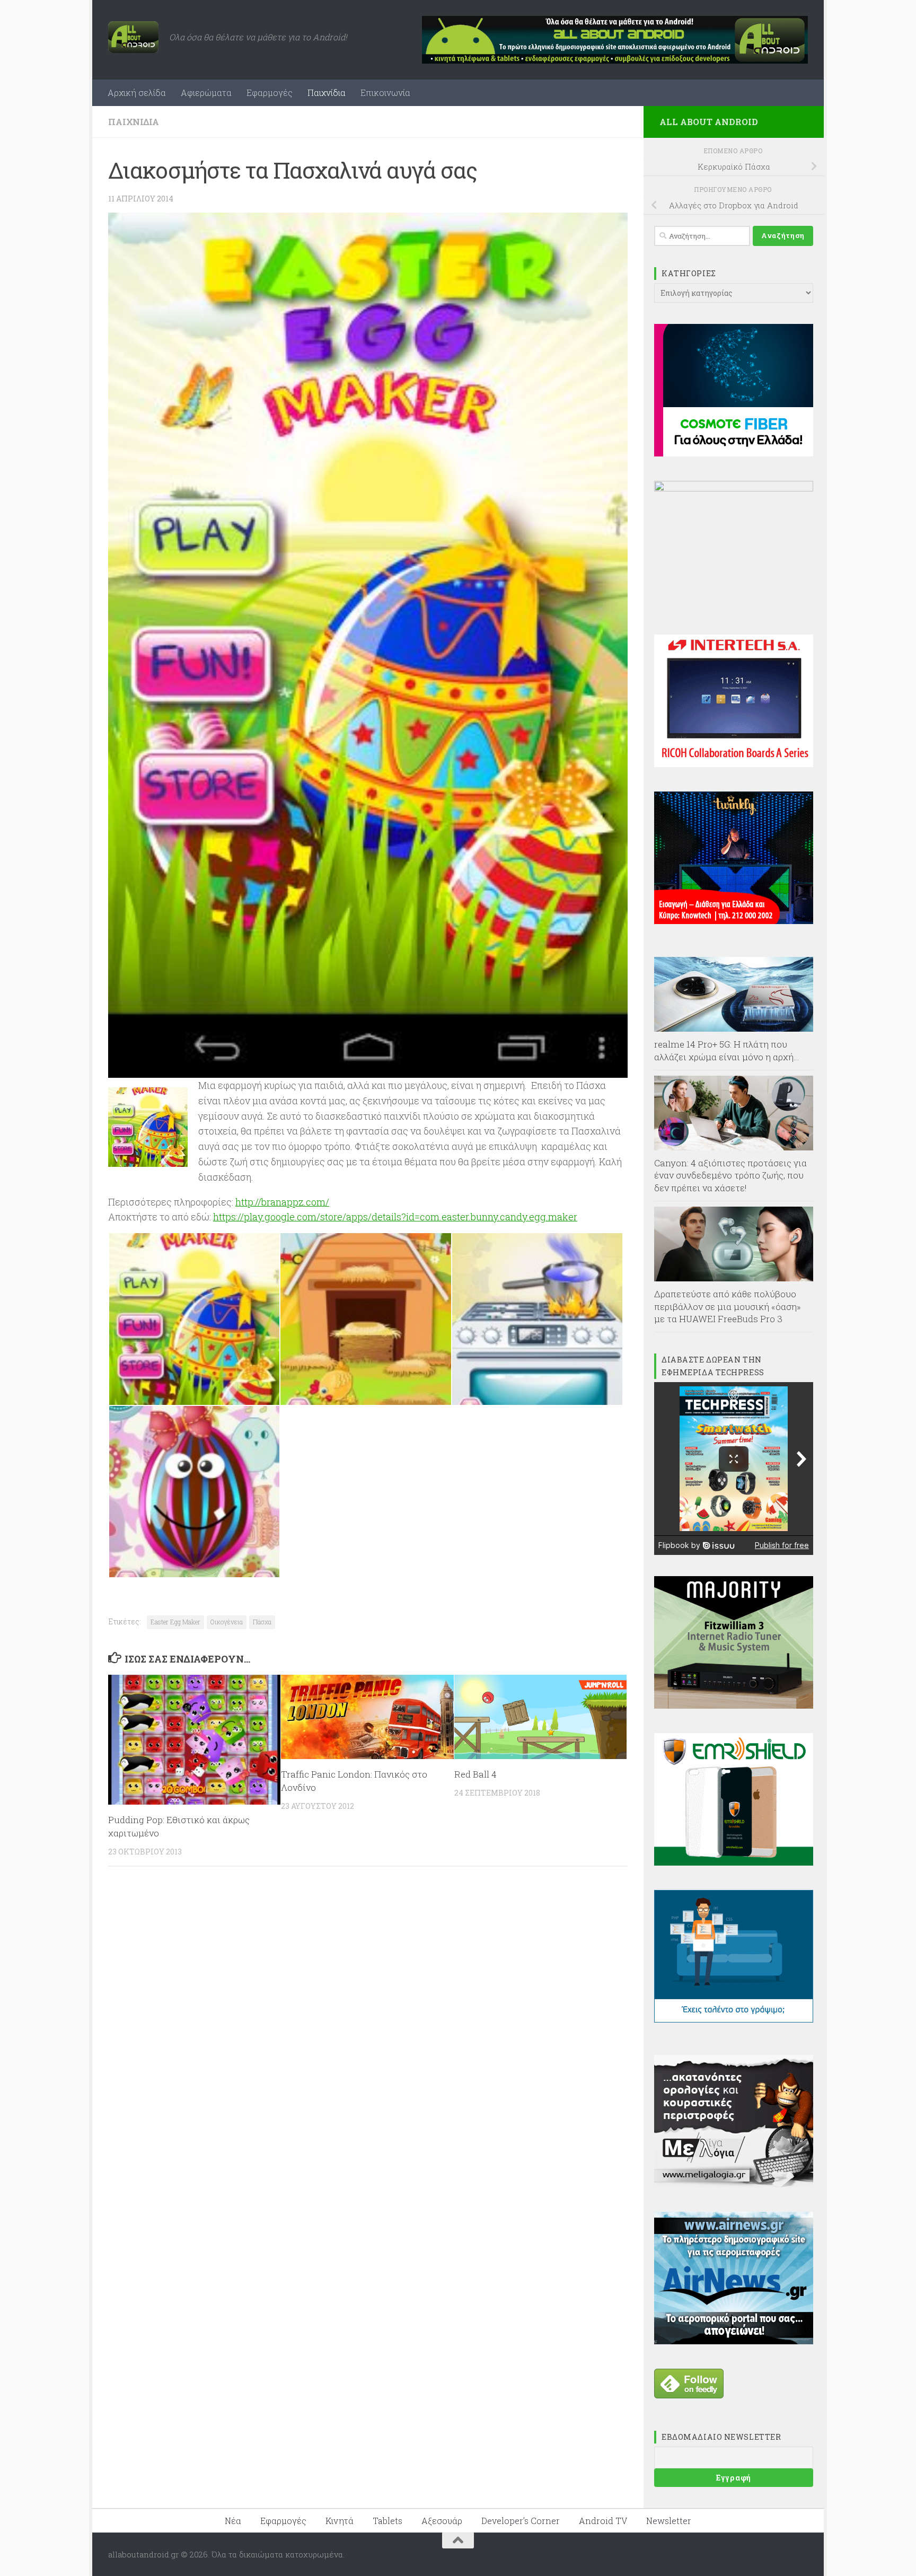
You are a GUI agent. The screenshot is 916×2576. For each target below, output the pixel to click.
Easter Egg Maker (175, 1622)
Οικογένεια (227, 1622)
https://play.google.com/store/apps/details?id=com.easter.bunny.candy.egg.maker (395, 1217)
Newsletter (669, 2521)
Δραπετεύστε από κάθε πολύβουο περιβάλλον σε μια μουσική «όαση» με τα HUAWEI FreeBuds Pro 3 (728, 1306)
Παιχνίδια (327, 93)
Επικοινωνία (385, 93)
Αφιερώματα (206, 93)
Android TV (603, 2521)
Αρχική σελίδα (137, 93)
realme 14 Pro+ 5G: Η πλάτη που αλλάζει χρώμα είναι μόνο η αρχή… (727, 1050)
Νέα (233, 2521)
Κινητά (340, 2521)
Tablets (387, 2521)
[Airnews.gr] (734, 2341)
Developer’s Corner (521, 2521)
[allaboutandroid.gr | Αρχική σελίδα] (133, 37)
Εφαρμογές (270, 93)
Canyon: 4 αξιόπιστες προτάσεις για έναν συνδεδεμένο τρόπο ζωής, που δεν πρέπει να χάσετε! (730, 1175)
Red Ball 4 (475, 1774)
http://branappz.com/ (282, 1202)
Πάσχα (262, 1622)
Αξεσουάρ (442, 2521)
